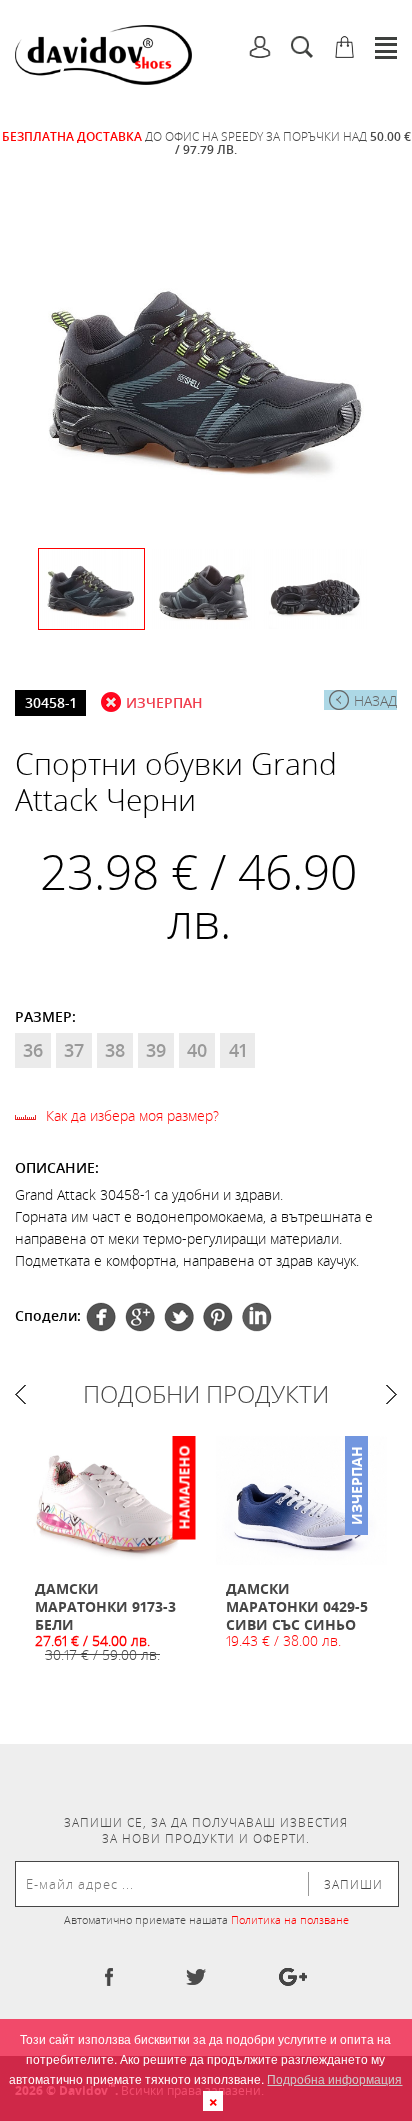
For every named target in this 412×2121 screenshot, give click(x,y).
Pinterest (179, 1317)
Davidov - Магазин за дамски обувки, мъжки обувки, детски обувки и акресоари (103, 55)
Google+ (218, 1317)
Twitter (140, 1317)
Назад (375, 700)
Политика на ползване (290, 1919)
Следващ (391, 1394)
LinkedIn (257, 1317)
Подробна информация (334, 2078)
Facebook (101, 1317)
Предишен (20, 1394)
